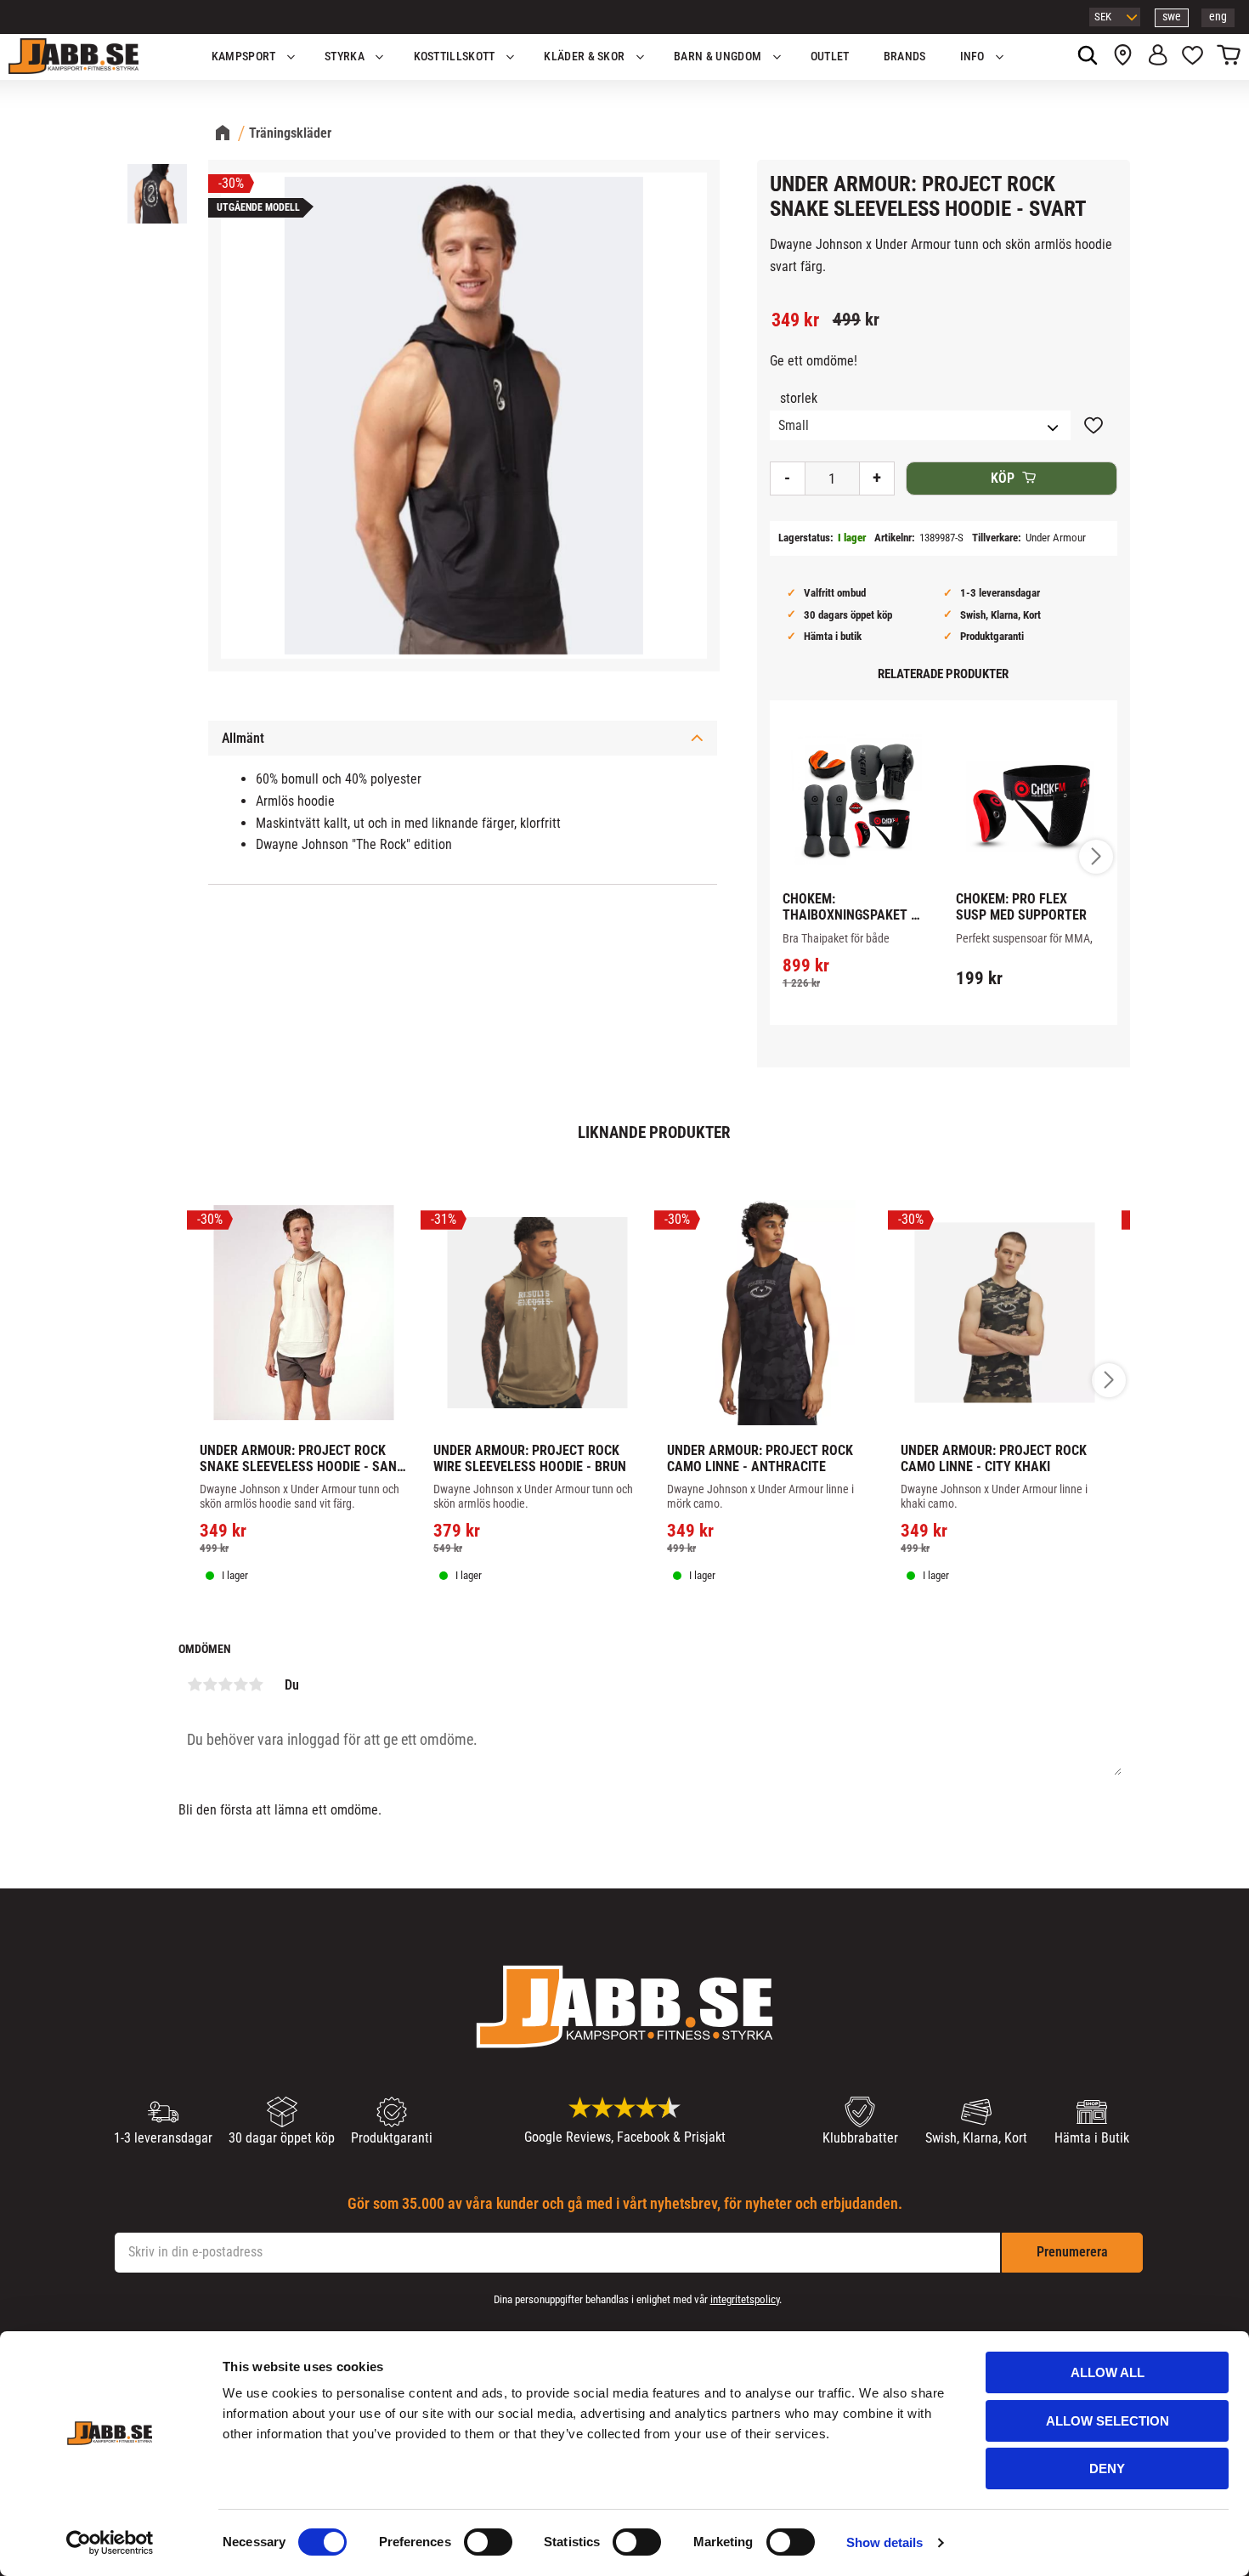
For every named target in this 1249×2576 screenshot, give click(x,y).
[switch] (488, 2542)
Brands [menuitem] (905, 57)
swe (1172, 17)
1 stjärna (195, 1684)
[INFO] (865, 997)
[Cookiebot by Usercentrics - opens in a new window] (110, 2543)
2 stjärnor (210, 1684)
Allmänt (243, 738)
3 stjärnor (225, 1684)
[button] (1192, 57)
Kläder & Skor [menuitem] (584, 57)
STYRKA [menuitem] (345, 57)
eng (1218, 17)
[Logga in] (1158, 57)
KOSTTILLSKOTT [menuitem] (455, 57)
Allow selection (1108, 2421)
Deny (1107, 2468)
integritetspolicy (745, 2299)
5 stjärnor (256, 1684)
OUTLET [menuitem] (830, 57)
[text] (795, 320)
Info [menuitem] (972, 57)
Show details (884, 2542)
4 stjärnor (240, 1684)
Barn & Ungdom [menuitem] (718, 57)
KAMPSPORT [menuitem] (244, 57)
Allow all (1108, 2372)
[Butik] (1123, 57)
